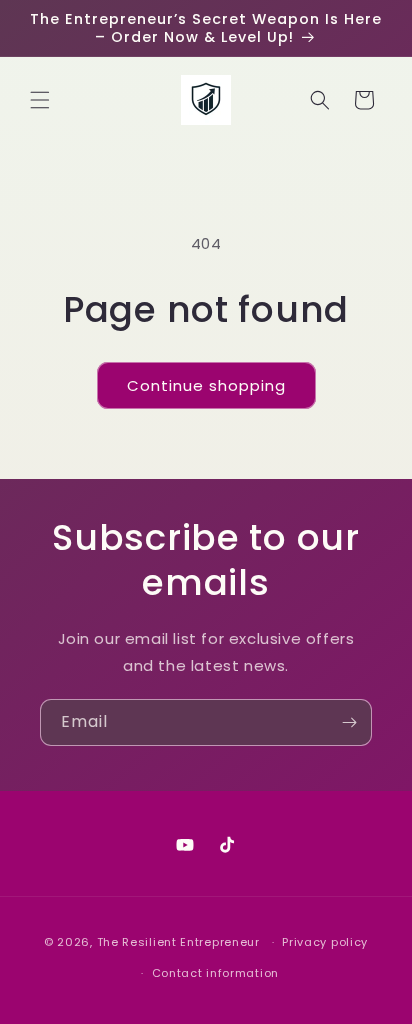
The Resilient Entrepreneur (178, 942)
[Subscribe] (349, 722)
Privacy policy (325, 942)
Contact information (215, 973)
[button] (40, 100)
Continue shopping (206, 385)
